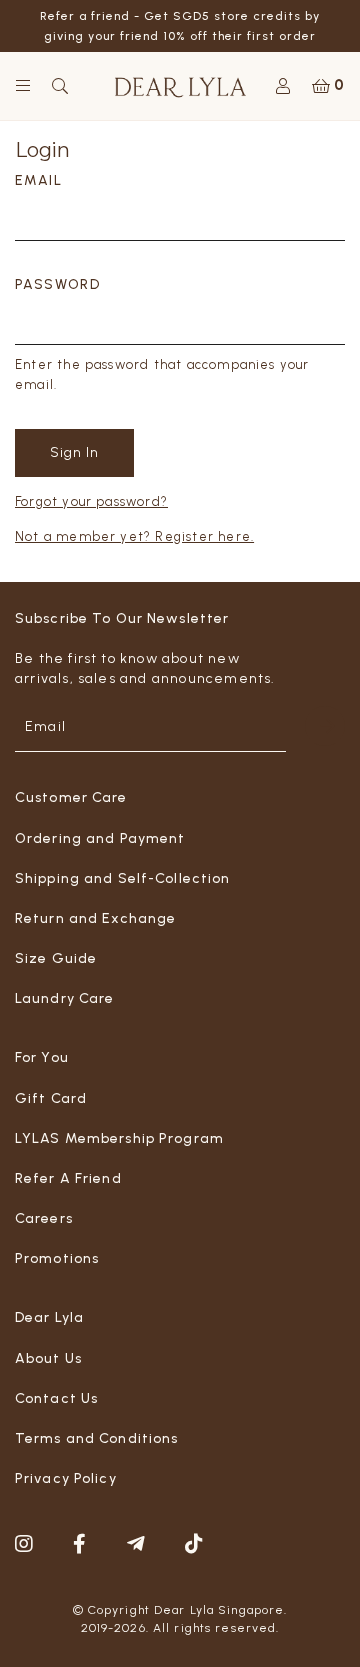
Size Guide (56, 958)
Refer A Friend (68, 1178)
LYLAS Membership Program (119, 1138)
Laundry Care (64, 998)
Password (57, 284)
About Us (48, 1358)
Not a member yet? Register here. (134, 536)
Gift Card (51, 1098)
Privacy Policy (66, 1478)
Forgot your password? (91, 501)
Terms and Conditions (96, 1438)
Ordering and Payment (100, 838)
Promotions (57, 1258)
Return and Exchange (95, 918)
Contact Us (56, 1398)
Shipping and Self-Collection (122, 878)
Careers (44, 1218)
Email (38, 180)
